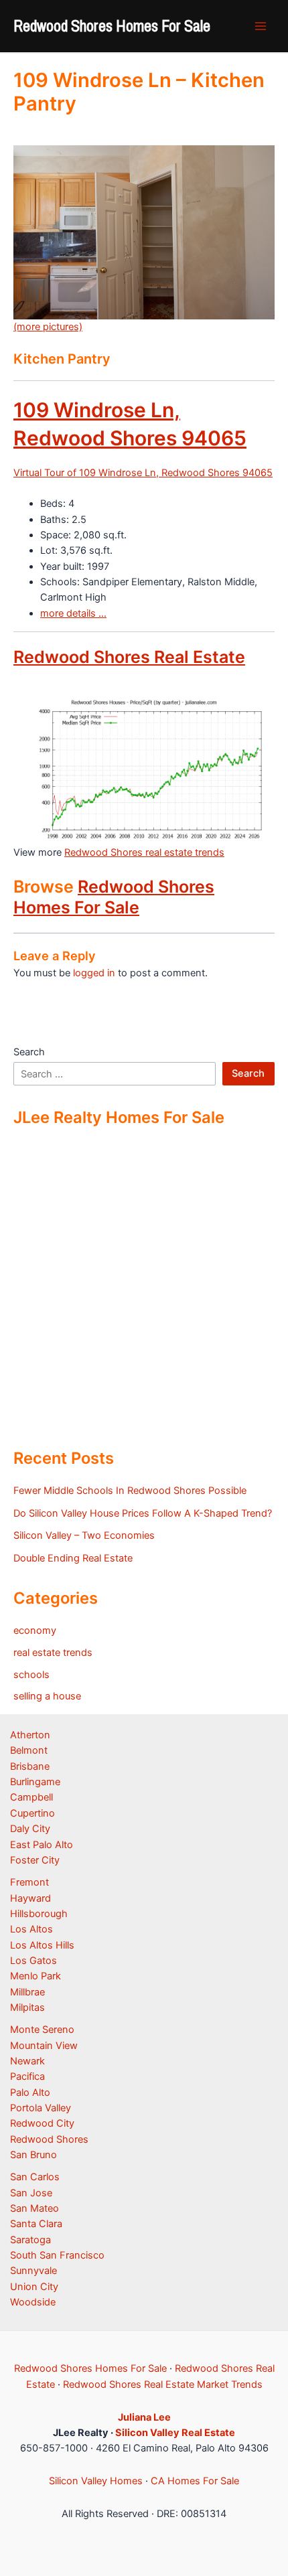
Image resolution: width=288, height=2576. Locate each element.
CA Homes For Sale (195, 2481)
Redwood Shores (49, 2139)
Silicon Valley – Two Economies (84, 1535)
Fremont (29, 1882)
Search (29, 1052)
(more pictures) (48, 327)
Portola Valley (41, 2108)
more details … (73, 613)
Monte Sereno (42, 2030)
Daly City (30, 1829)
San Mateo (34, 2208)
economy (35, 1631)
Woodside (33, 2302)
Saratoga (30, 2240)
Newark (27, 2061)
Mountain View (44, 2046)
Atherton (30, 1735)
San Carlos (35, 2177)
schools (31, 1675)
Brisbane (30, 1766)
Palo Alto (30, 2093)
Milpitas (27, 2007)
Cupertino (32, 1813)
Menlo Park (35, 1976)
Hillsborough (39, 1914)
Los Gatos (33, 1961)
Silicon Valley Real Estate (175, 2433)
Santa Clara (36, 2224)
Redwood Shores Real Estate (129, 657)
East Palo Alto (42, 1845)
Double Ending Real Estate (73, 1558)
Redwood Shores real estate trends (144, 852)
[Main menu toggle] (261, 26)
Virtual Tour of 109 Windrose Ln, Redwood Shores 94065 (143, 473)
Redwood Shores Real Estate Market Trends (163, 2384)
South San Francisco (57, 2255)
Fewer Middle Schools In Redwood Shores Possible (130, 1491)
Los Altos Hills (42, 1945)
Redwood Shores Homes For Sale (112, 25)
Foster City (35, 1860)
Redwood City (42, 2123)
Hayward (30, 1898)
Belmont (29, 1750)
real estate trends (53, 1653)
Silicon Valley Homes (96, 2481)
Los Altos (31, 1929)
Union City (34, 2287)
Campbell (31, 1797)
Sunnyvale (33, 2271)
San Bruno (33, 2155)
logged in (94, 973)
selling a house (47, 1696)
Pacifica (27, 2076)
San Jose (31, 2193)
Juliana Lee (144, 2417)
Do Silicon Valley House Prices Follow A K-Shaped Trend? (143, 1513)
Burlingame (35, 1782)
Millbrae (27, 1992)
